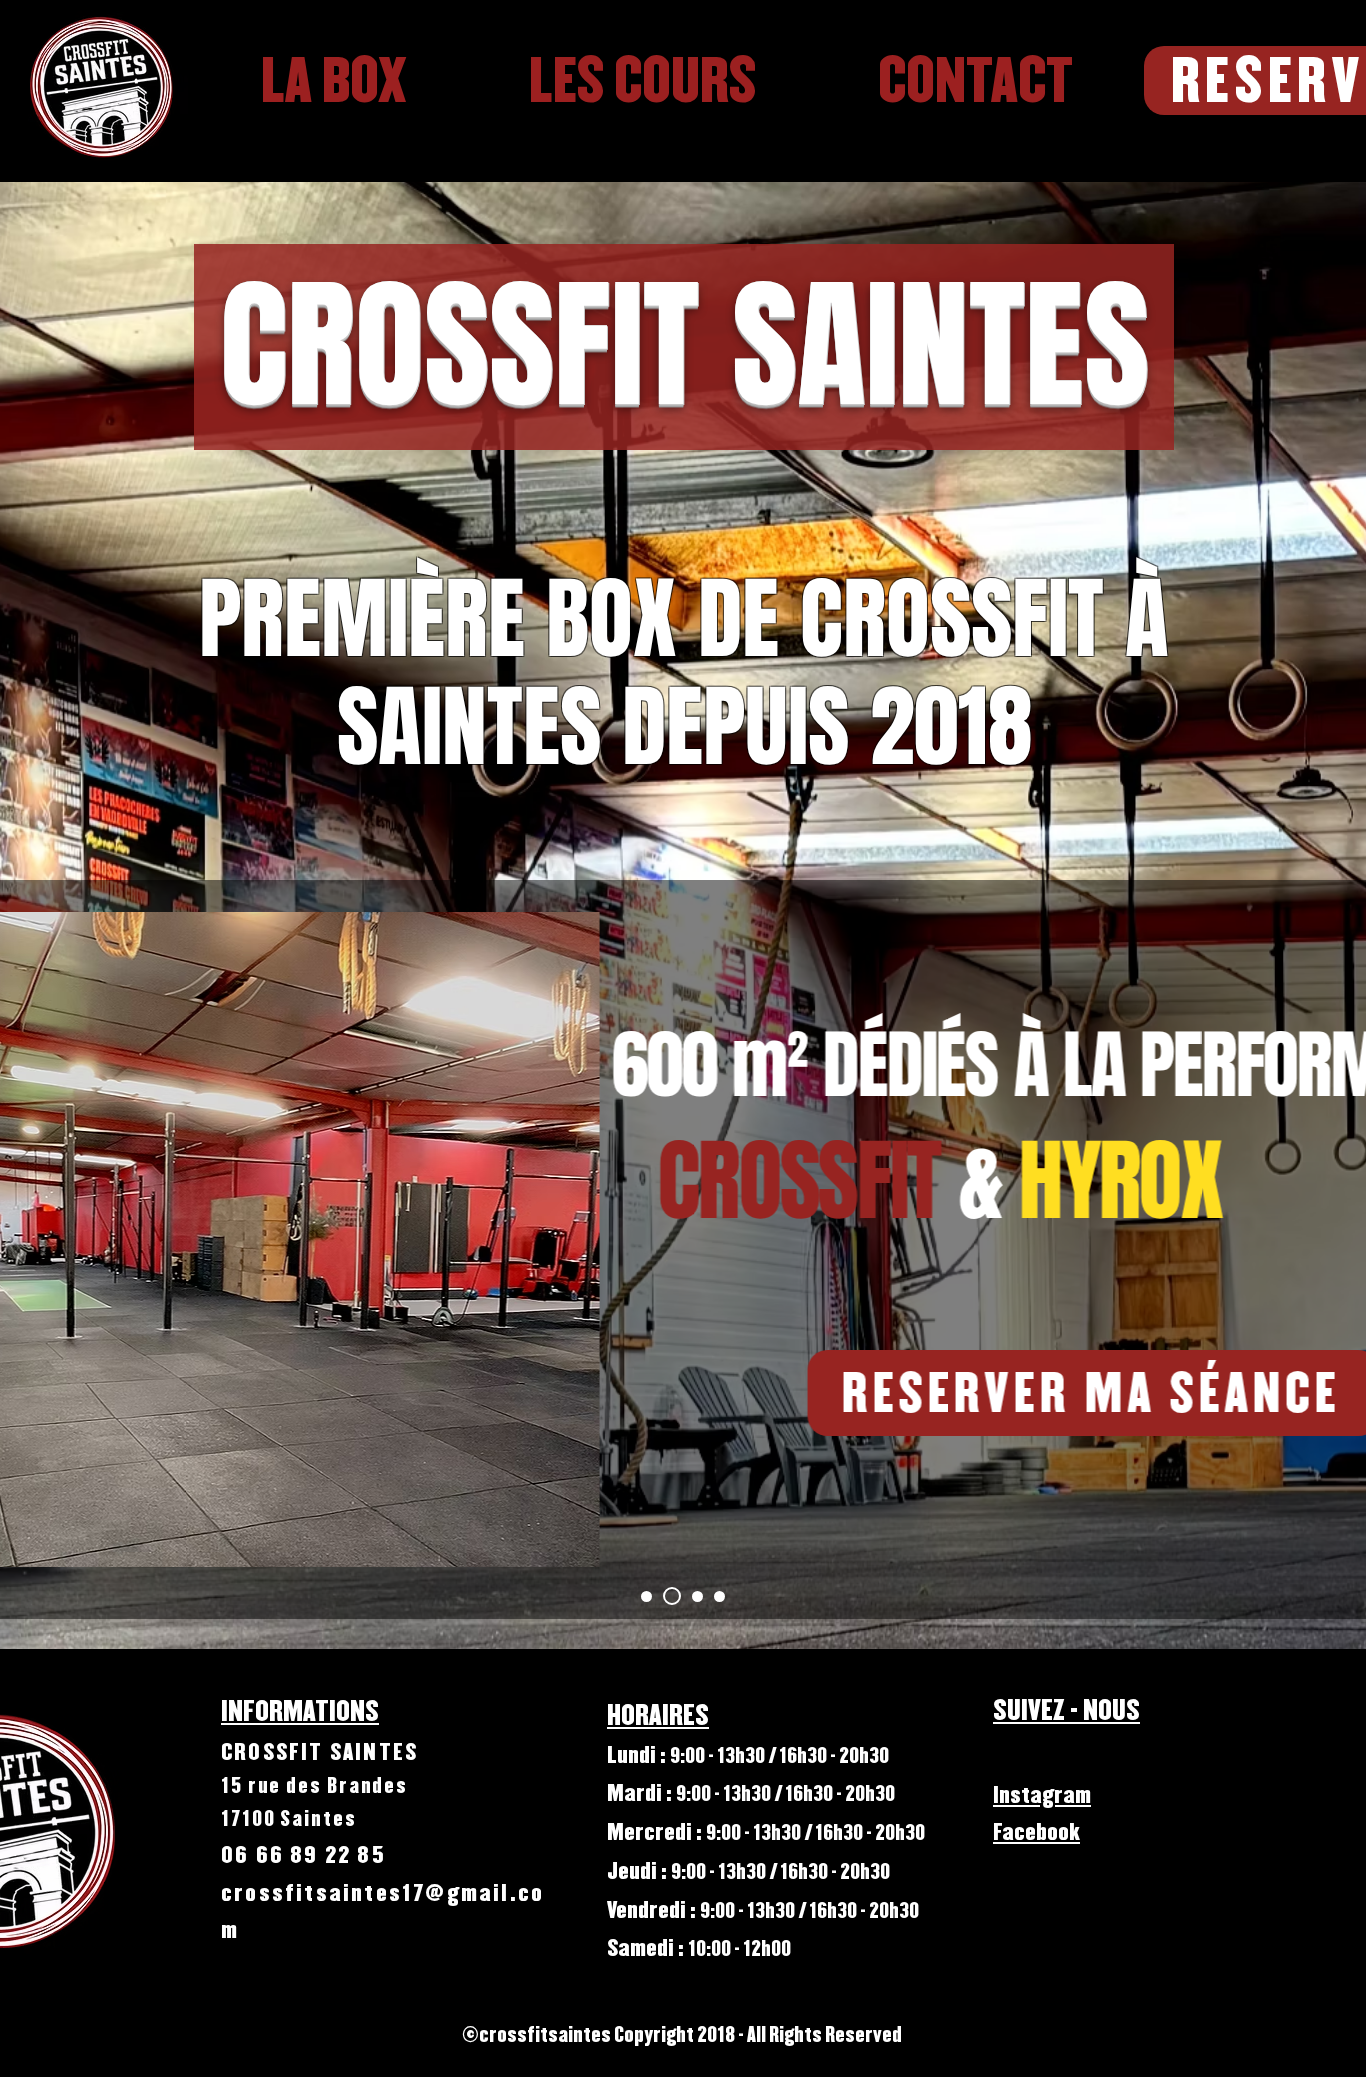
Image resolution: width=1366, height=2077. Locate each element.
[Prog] (719, 1596)
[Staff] (672, 1596)
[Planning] (697, 1596)
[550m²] (646, 1596)
